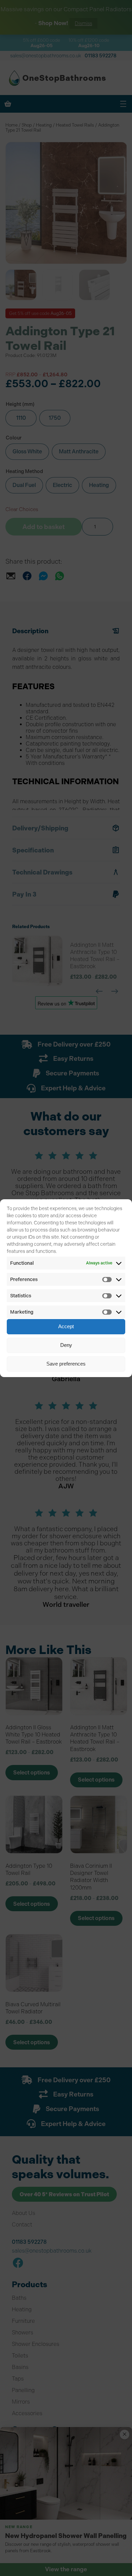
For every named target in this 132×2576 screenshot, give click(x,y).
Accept (66, 1326)
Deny (66, 1345)
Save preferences (66, 1364)
